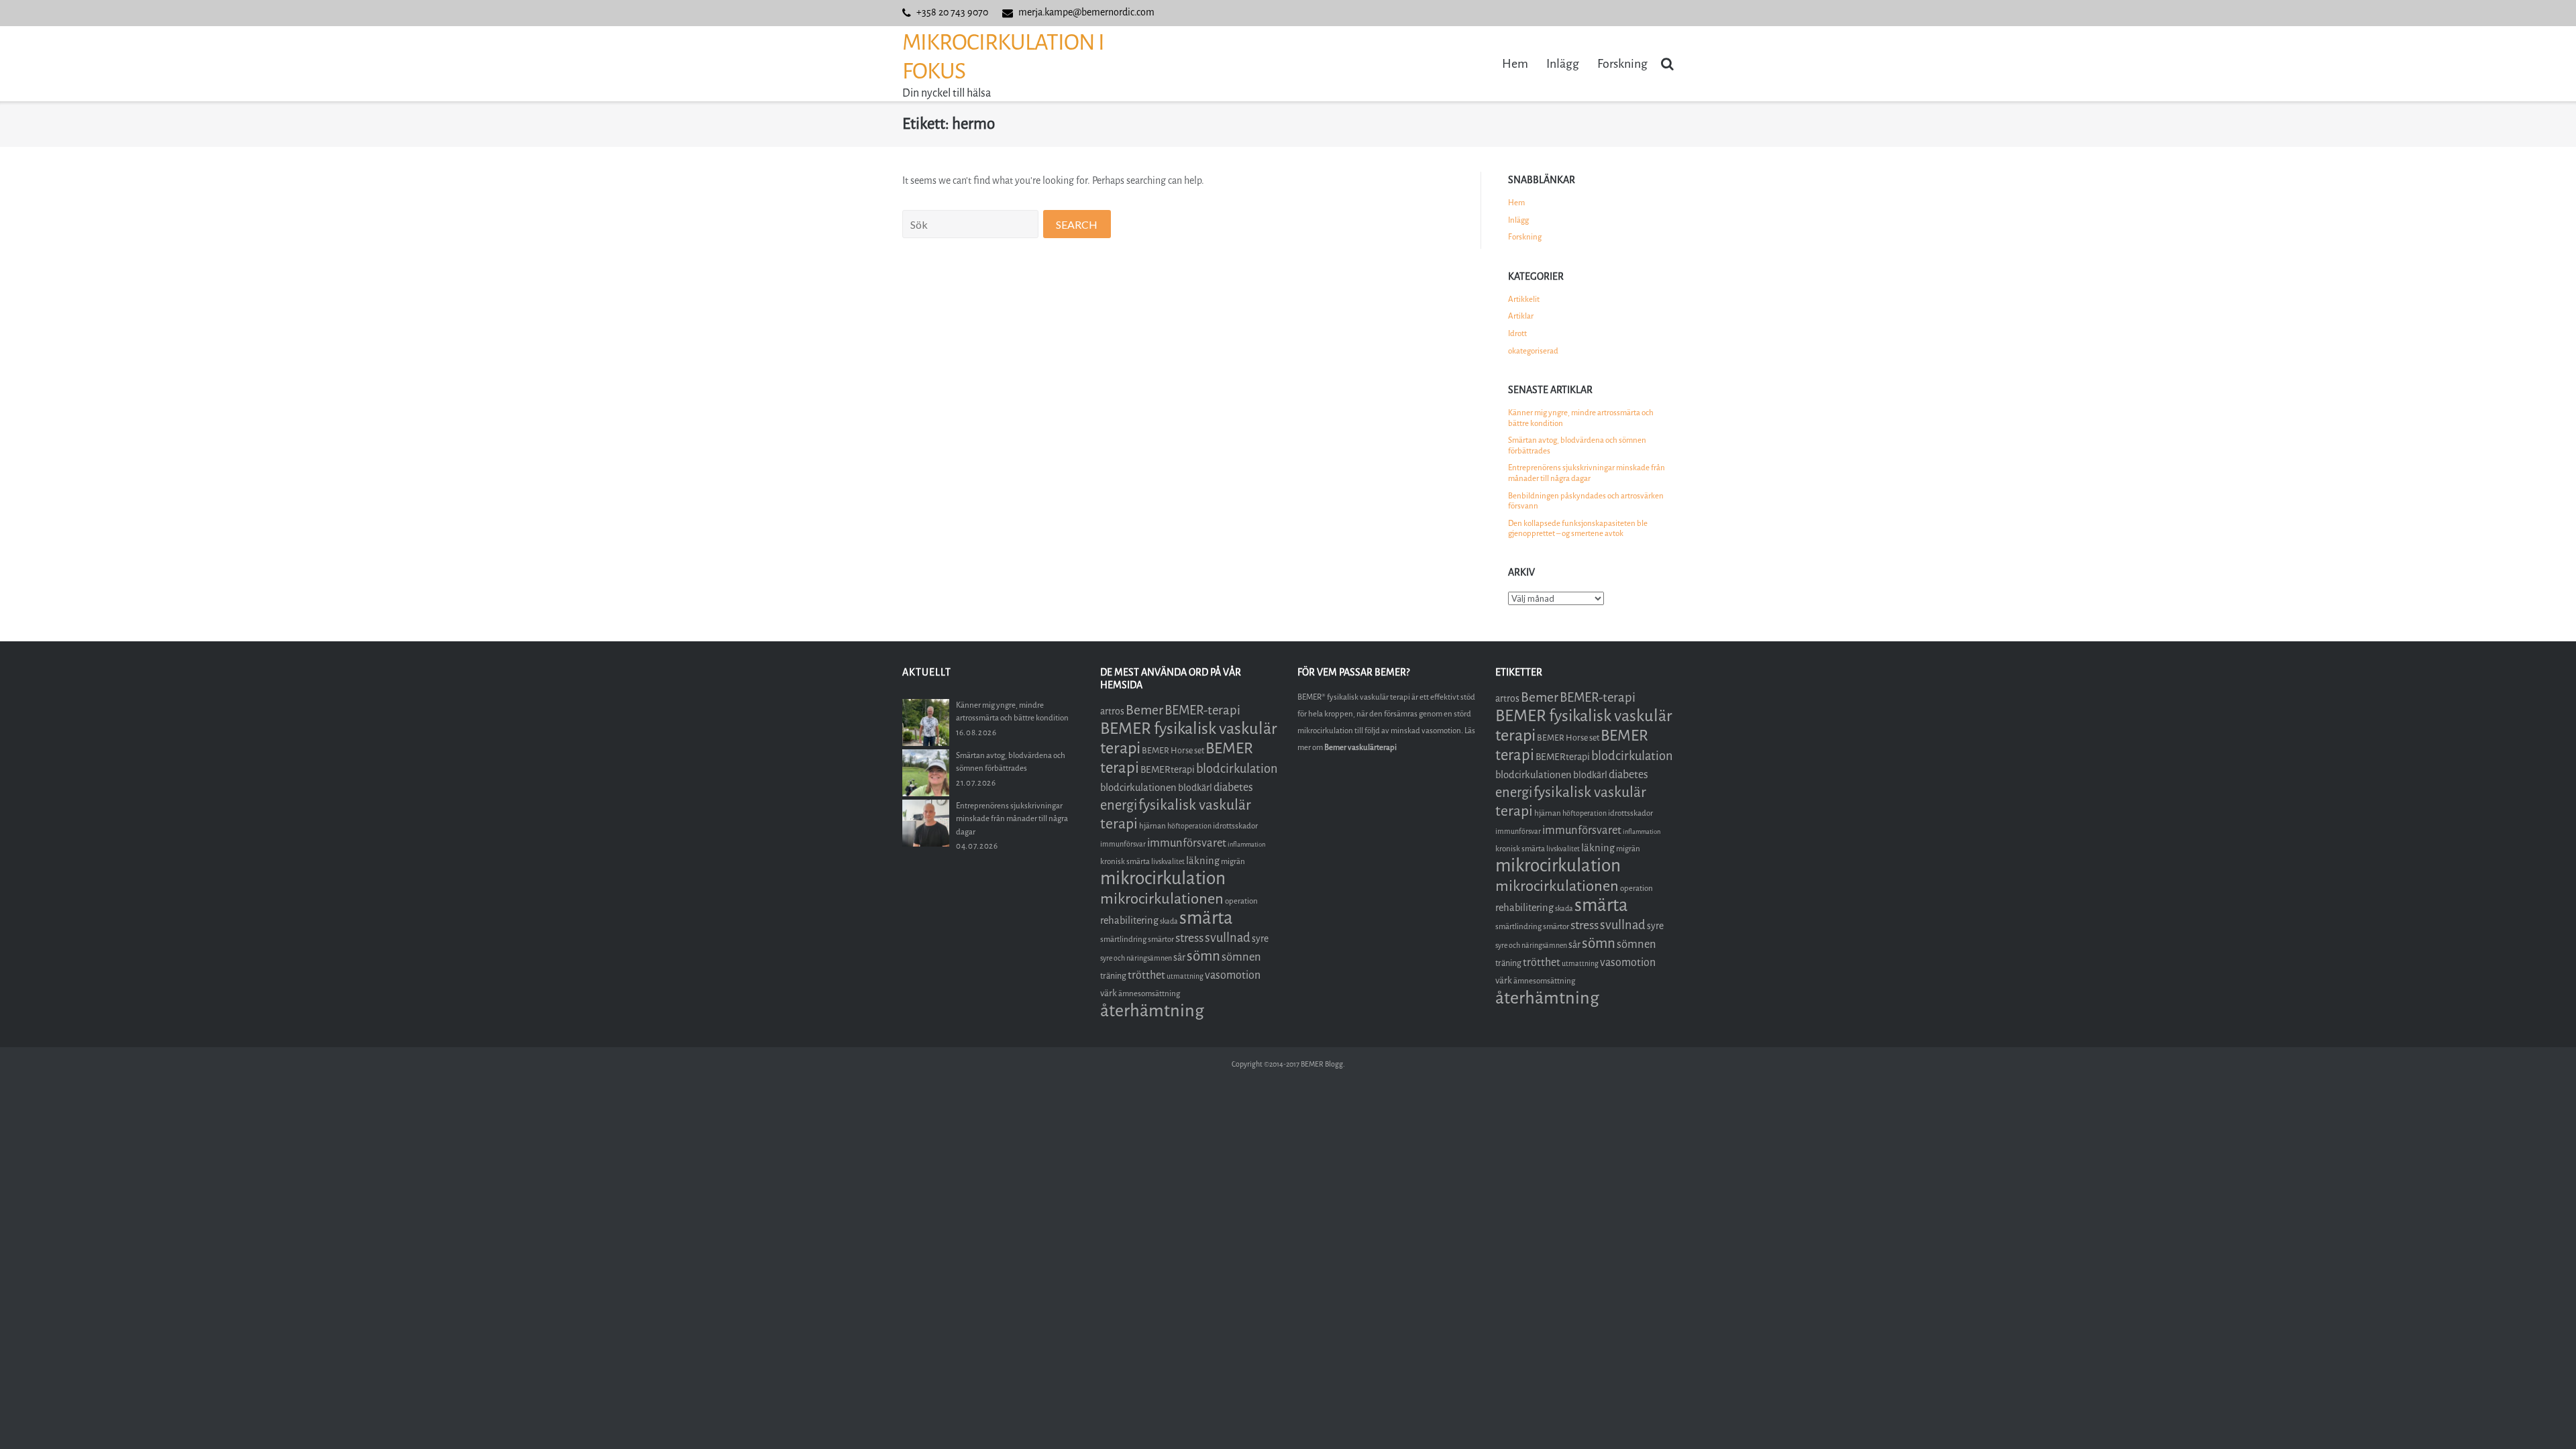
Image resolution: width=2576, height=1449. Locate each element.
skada (1169, 921)
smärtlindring (1123, 939)
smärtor (1161, 939)
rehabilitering (1129, 920)
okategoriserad (1533, 351)
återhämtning (1152, 1011)
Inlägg (1563, 64)
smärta (1206, 918)
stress (1189, 938)
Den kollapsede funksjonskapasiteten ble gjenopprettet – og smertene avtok (1578, 529)
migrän (1233, 861)
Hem (1515, 64)
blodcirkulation (1237, 769)
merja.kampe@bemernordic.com (1086, 12)
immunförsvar (1123, 844)
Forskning (1622, 64)
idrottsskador (1235, 826)
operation (1241, 901)
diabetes (1233, 787)
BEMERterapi (1168, 770)
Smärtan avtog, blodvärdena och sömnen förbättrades (1577, 445)
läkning (1203, 861)
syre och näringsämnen (1136, 958)
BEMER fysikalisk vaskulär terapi (1189, 738)
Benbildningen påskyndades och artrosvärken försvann (1586, 501)
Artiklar (1521, 316)
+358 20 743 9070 (952, 12)
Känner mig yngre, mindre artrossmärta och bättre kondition (1581, 418)
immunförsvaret (1187, 843)
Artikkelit (1524, 299)
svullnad (1228, 938)
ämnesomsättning (1149, 994)
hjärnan (1152, 826)
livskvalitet (1168, 862)
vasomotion (1233, 975)
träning (1113, 976)
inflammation (1246, 844)
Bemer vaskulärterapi (1360, 747)
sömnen (1241, 957)
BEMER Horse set (1173, 750)
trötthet (1146, 975)
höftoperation (1189, 826)
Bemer (1144, 710)
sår (1179, 958)
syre (1260, 939)
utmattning (1185, 976)
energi (1119, 805)
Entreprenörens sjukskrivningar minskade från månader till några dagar (1587, 473)
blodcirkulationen (1138, 788)
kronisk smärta (1125, 861)
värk (1109, 993)
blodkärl (1195, 788)
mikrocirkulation (1163, 878)
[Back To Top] (2543, 1416)
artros (1112, 711)
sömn (1203, 956)
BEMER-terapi (1202, 710)
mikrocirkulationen (1162, 899)
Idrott (1517, 333)
